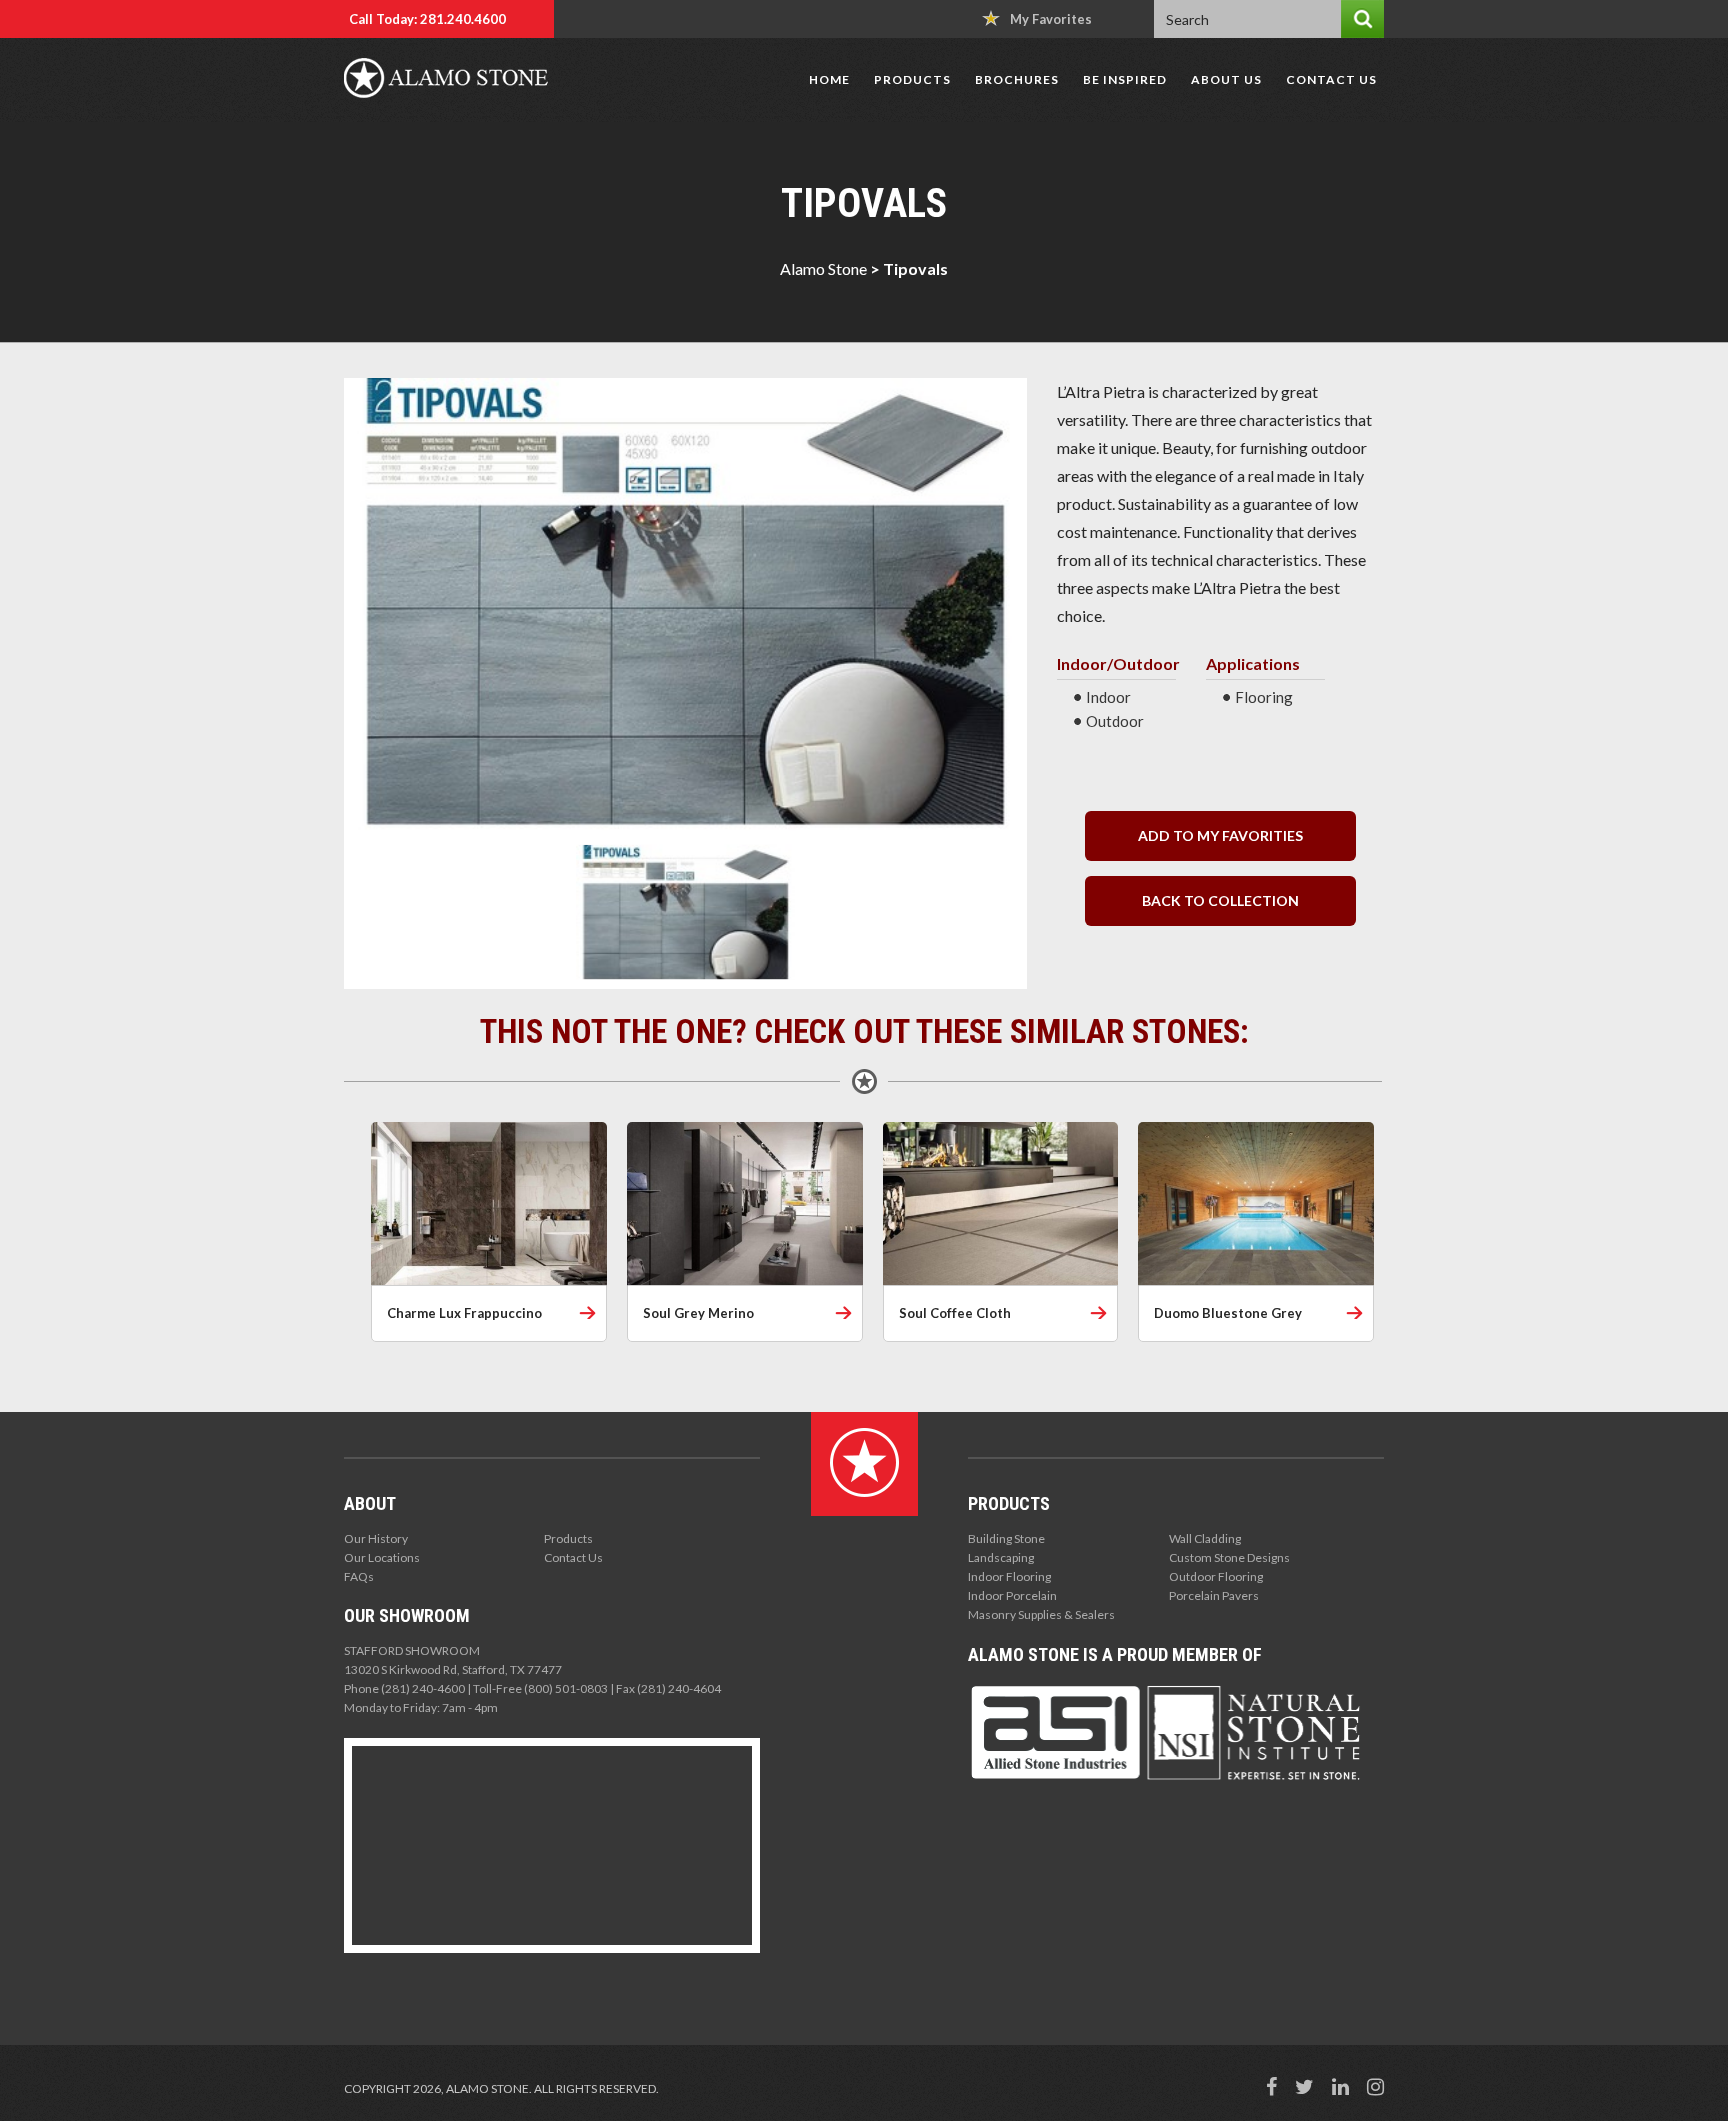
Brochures (1017, 79)
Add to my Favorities (1220, 835)
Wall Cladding (1205, 1538)
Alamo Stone (823, 268)
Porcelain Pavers (1214, 1595)
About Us (1226, 79)
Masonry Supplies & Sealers (1041, 1614)
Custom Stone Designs (1229, 1557)
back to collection (1220, 900)
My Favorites (1051, 19)
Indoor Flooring (1009, 1576)
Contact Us (1331, 79)
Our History (376, 1538)
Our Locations (382, 1557)
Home (829, 79)
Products (912, 79)
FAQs (359, 1576)
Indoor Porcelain (1012, 1595)
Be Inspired (1125, 79)
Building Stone (1006, 1538)
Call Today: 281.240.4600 (427, 19)
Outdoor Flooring (1216, 1576)
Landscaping (1001, 1557)
